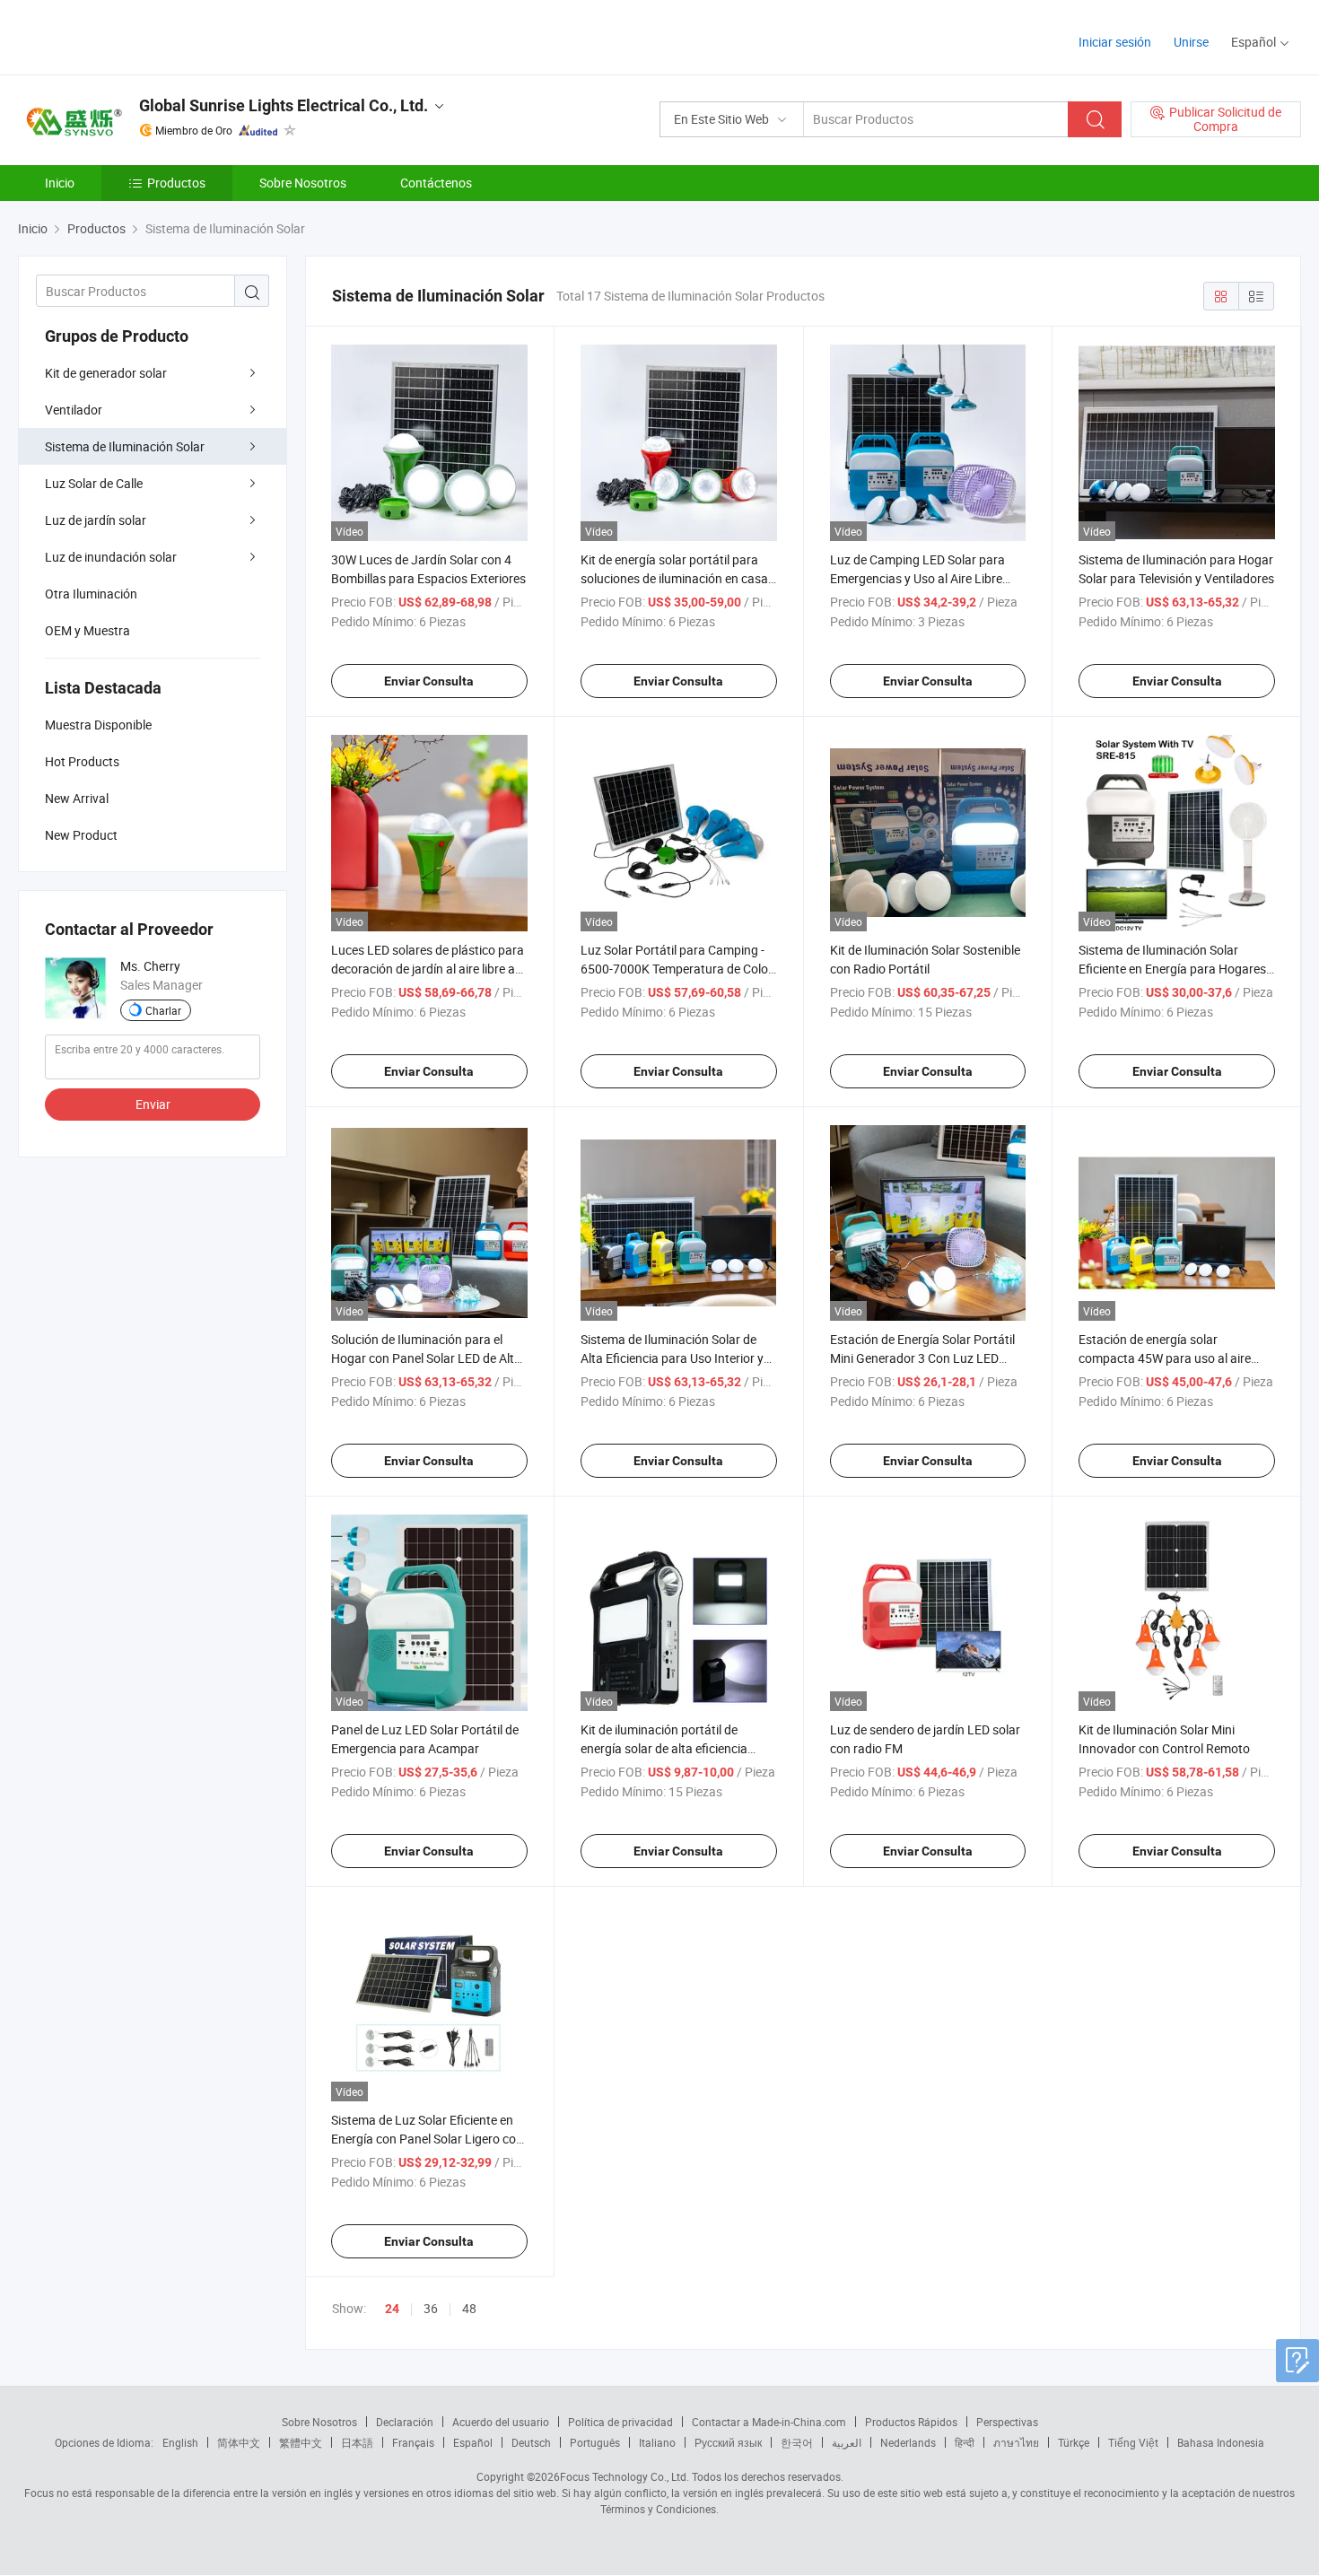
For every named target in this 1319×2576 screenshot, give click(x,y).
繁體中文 (301, 2442)
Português (595, 2442)
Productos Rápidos (911, 2422)
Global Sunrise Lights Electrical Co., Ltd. (284, 105)
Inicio (60, 183)
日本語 (357, 2442)
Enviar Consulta (429, 681)
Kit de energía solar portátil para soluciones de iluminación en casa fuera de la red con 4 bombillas (674, 578)
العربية (847, 2442)
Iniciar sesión (1115, 42)
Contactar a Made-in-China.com (769, 2422)
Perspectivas (1007, 2422)
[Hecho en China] (133, 35)
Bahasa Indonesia (1221, 2442)
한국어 (797, 2442)
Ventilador (74, 410)
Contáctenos (436, 183)
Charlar (163, 1010)
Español (473, 2442)
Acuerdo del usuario (501, 2422)
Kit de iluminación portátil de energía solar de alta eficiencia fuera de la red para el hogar (664, 1748)
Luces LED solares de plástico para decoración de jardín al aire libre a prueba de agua (428, 969)
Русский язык (728, 2442)
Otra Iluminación (91, 594)
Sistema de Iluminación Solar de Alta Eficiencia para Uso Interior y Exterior (672, 1358)
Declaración (405, 2422)
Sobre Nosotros (303, 183)
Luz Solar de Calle (94, 483)
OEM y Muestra (87, 630)
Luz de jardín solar (96, 520)
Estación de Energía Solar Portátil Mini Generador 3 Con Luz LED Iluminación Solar (922, 1358)
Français (413, 2442)
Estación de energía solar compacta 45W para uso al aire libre (1165, 1358)
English (180, 2442)
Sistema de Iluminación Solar (125, 446)
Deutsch (531, 2442)
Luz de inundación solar (111, 557)
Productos (176, 183)
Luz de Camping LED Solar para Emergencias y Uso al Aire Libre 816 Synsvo (917, 578)
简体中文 (239, 2442)
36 (431, 2308)
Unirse (1191, 42)
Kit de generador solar (106, 373)
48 (469, 2308)
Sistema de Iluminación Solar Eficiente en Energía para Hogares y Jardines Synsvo (1172, 969)
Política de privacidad (620, 2422)
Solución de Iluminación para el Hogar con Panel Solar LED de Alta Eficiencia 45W (426, 1358)
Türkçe (1074, 2442)
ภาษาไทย (1016, 2442)
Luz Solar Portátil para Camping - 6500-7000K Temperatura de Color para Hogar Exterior (677, 969)
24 (392, 2309)
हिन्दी (965, 2442)
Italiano (657, 2442)
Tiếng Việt (1133, 2442)
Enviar (153, 1104)
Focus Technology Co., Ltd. (625, 2476)
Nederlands (908, 2442)
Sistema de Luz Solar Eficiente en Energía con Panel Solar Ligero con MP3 (427, 2139)
